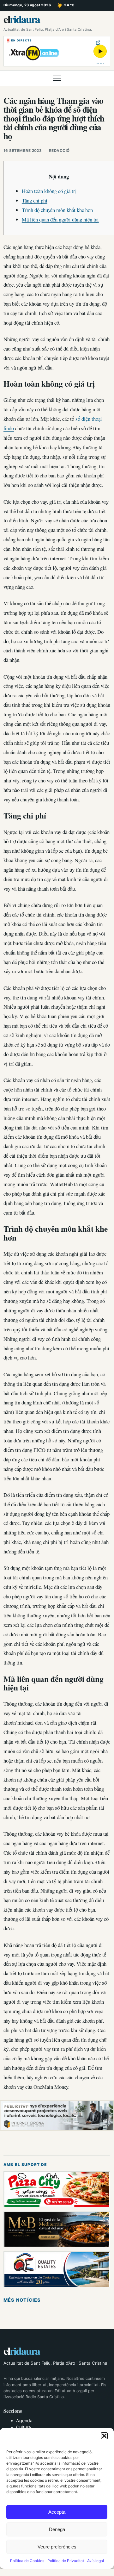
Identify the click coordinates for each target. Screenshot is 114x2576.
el (22, 19)
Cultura (24, 2427)
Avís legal (96, 2561)
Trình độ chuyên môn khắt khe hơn (57, 210)
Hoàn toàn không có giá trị (49, 191)
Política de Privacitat (66, 2561)
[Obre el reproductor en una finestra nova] (98, 43)
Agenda (24, 2420)
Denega (57, 2529)
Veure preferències (57, 2547)
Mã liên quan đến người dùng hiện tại (60, 219)
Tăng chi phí (35, 200)
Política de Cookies (27, 2561)
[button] (104, 2436)
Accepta (57, 2512)
